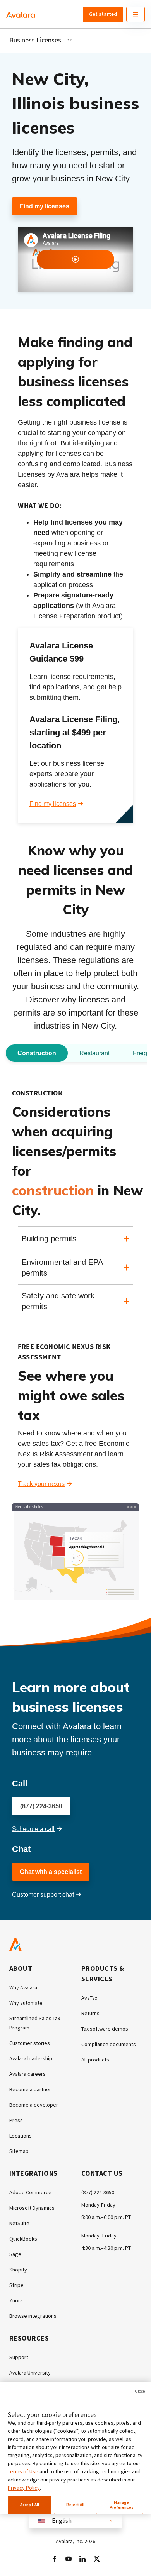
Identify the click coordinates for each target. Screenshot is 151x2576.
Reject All (75, 2505)
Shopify (18, 2270)
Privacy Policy (24, 2488)
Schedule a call (33, 1829)
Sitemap (19, 2151)
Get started (103, 14)
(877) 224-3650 (41, 1806)
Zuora (16, 2300)
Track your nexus (41, 1484)
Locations (21, 2136)
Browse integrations (33, 2316)
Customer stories (30, 2043)
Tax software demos (105, 2029)
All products (95, 2060)
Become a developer (34, 2105)
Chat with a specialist (51, 1872)
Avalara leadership (31, 2058)
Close (140, 2391)
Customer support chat (43, 1895)
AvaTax (89, 1998)
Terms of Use (23, 2471)
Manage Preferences (122, 2505)
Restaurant (94, 1053)
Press (16, 2120)
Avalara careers (27, 2074)
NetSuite (19, 2223)
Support (19, 2357)
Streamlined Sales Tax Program (35, 2023)
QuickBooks (23, 2239)
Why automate (26, 2003)
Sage (15, 2254)
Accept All (30, 2505)
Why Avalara (23, 1987)
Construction (37, 1053)
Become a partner (30, 2089)
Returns (90, 2013)
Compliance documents (109, 2044)
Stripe (16, 2285)
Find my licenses (45, 206)
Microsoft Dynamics (32, 2208)
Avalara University (30, 2373)
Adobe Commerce (30, 2192)
